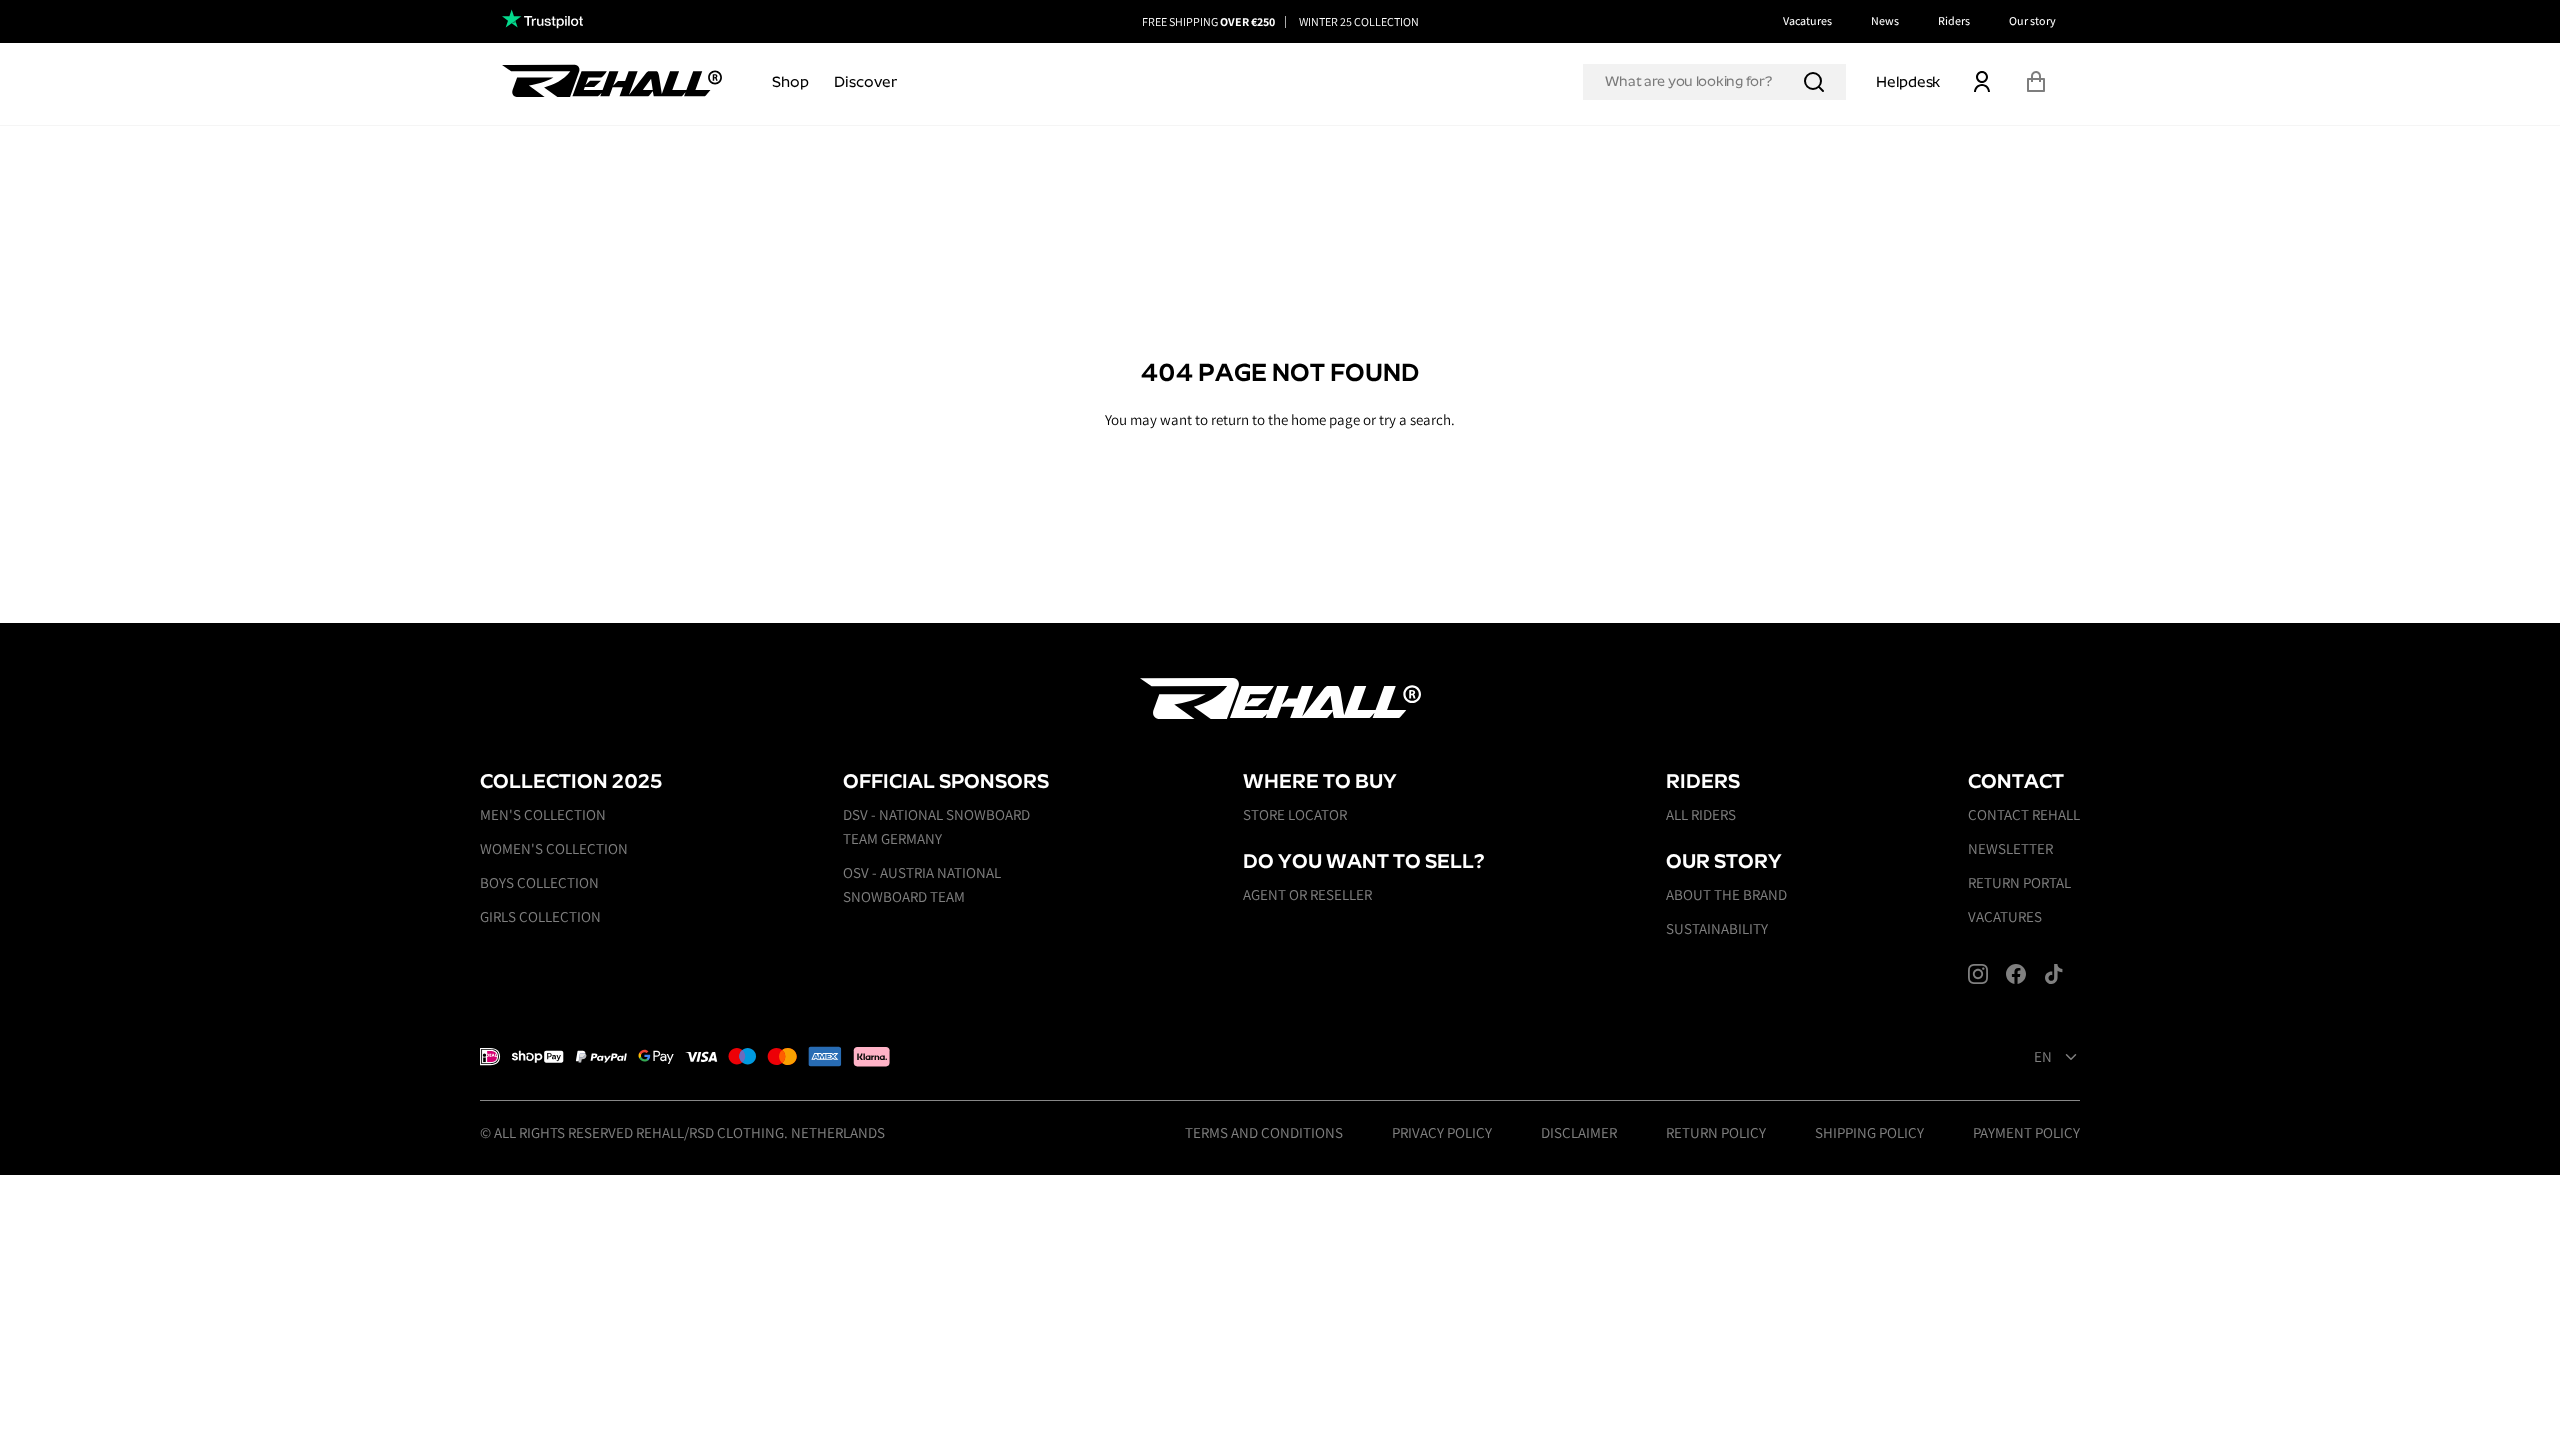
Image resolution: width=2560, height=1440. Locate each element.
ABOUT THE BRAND (1726, 894)
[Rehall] (612, 80)
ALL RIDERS (1701, 814)
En (2043, 1057)
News (1885, 20)
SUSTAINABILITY (1717, 928)
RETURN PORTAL (2019, 882)
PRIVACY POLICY (1442, 1132)
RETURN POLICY (1716, 1132)
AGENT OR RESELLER (1307, 894)
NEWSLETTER (2010, 848)
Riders (1954, 20)
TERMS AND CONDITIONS (1264, 1132)
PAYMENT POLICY (2026, 1132)
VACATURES (2005, 916)
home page (1325, 419)
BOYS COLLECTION (539, 882)
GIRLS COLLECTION (540, 916)
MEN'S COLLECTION (543, 814)
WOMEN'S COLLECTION (554, 848)
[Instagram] (1978, 974)
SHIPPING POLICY (1869, 1132)
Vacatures (1807, 20)
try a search (1415, 419)
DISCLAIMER (1579, 1132)
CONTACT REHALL (2024, 814)
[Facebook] (2016, 974)
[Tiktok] (2054, 974)
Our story (2032, 20)
